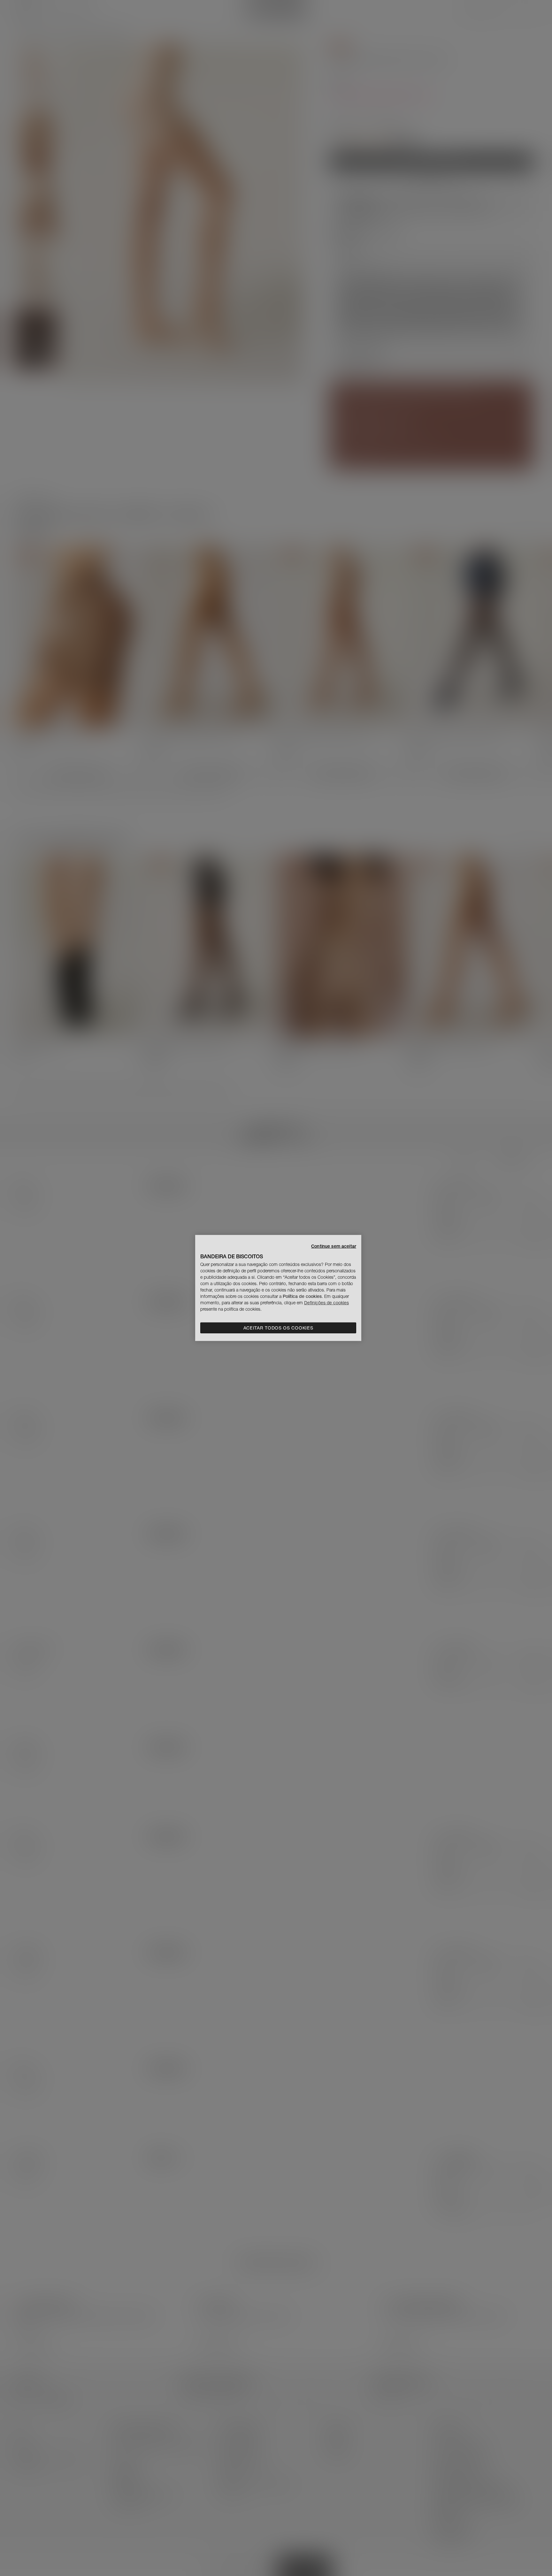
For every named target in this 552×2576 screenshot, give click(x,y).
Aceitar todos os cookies (278, 1328)
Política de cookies (302, 1296)
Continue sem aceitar (334, 1246)
